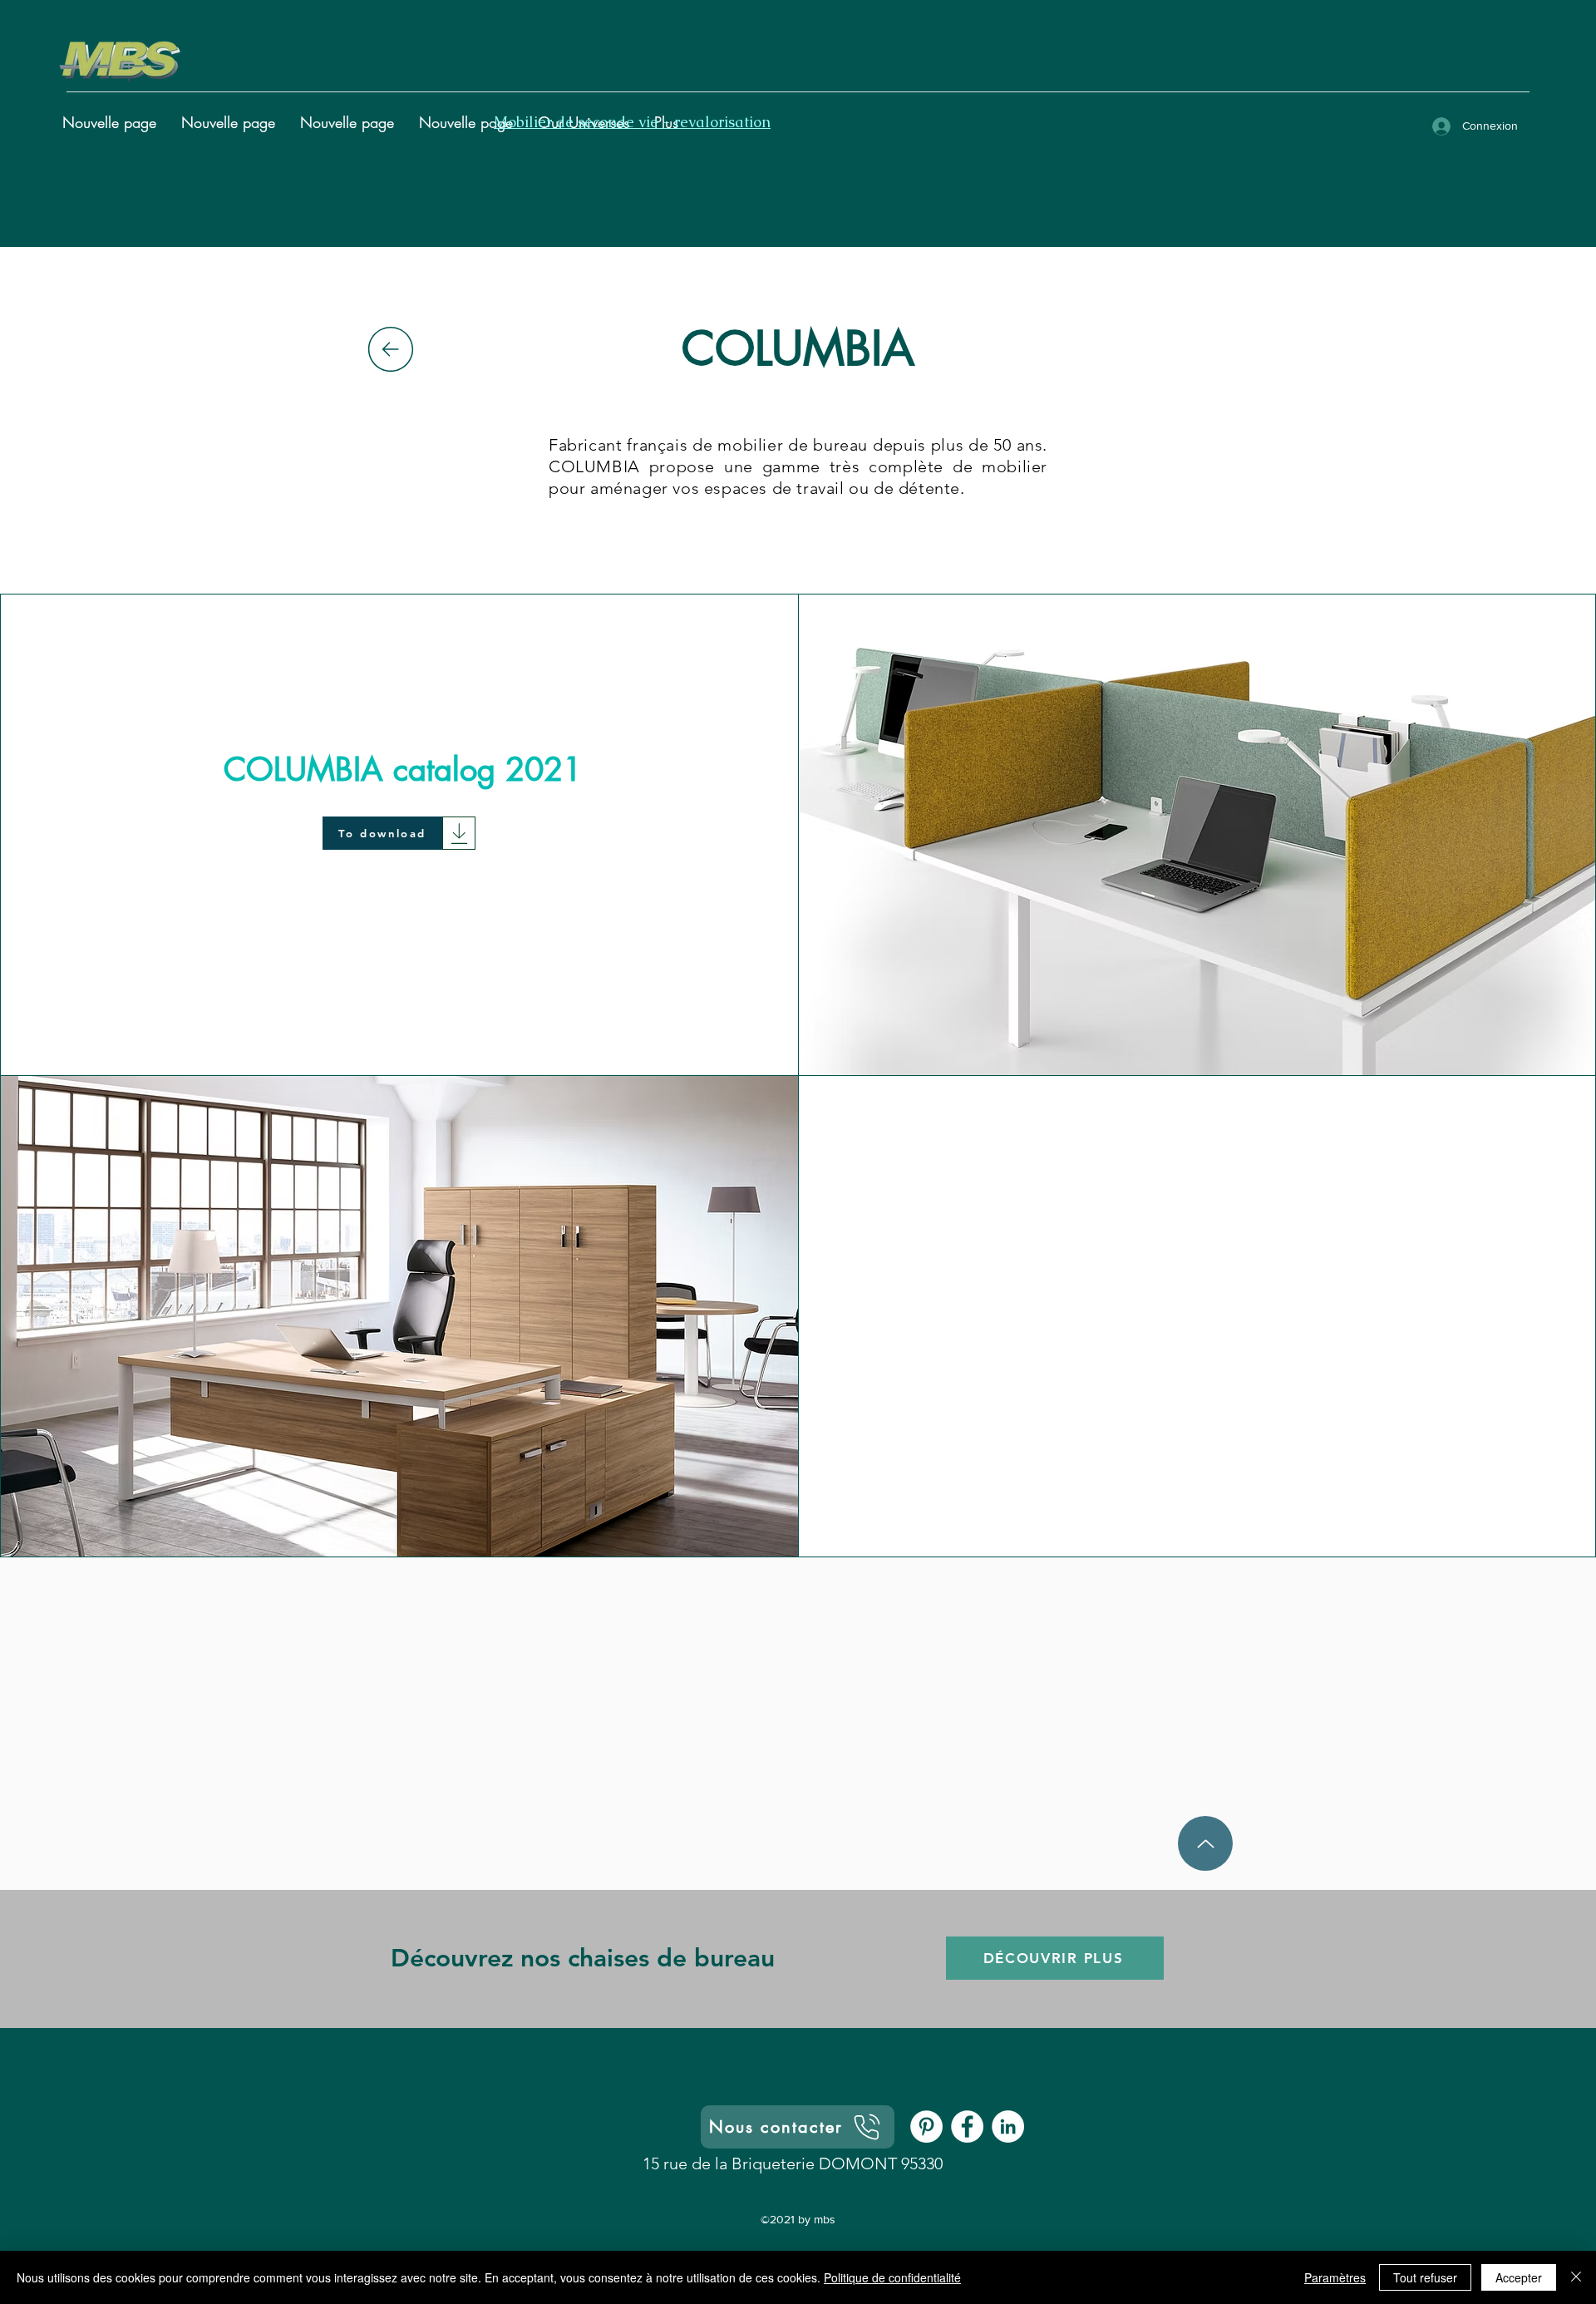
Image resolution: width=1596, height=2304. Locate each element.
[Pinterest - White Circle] (926, 2126)
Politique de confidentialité (892, 2277)
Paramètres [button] (1335, 2277)
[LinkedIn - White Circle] (1008, 2126)
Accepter (1519, 2277)
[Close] (1576, 2277)
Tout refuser (1425, 2277)
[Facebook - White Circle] (967, 2126)
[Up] (1205, 1843)
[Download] (459, 833)
